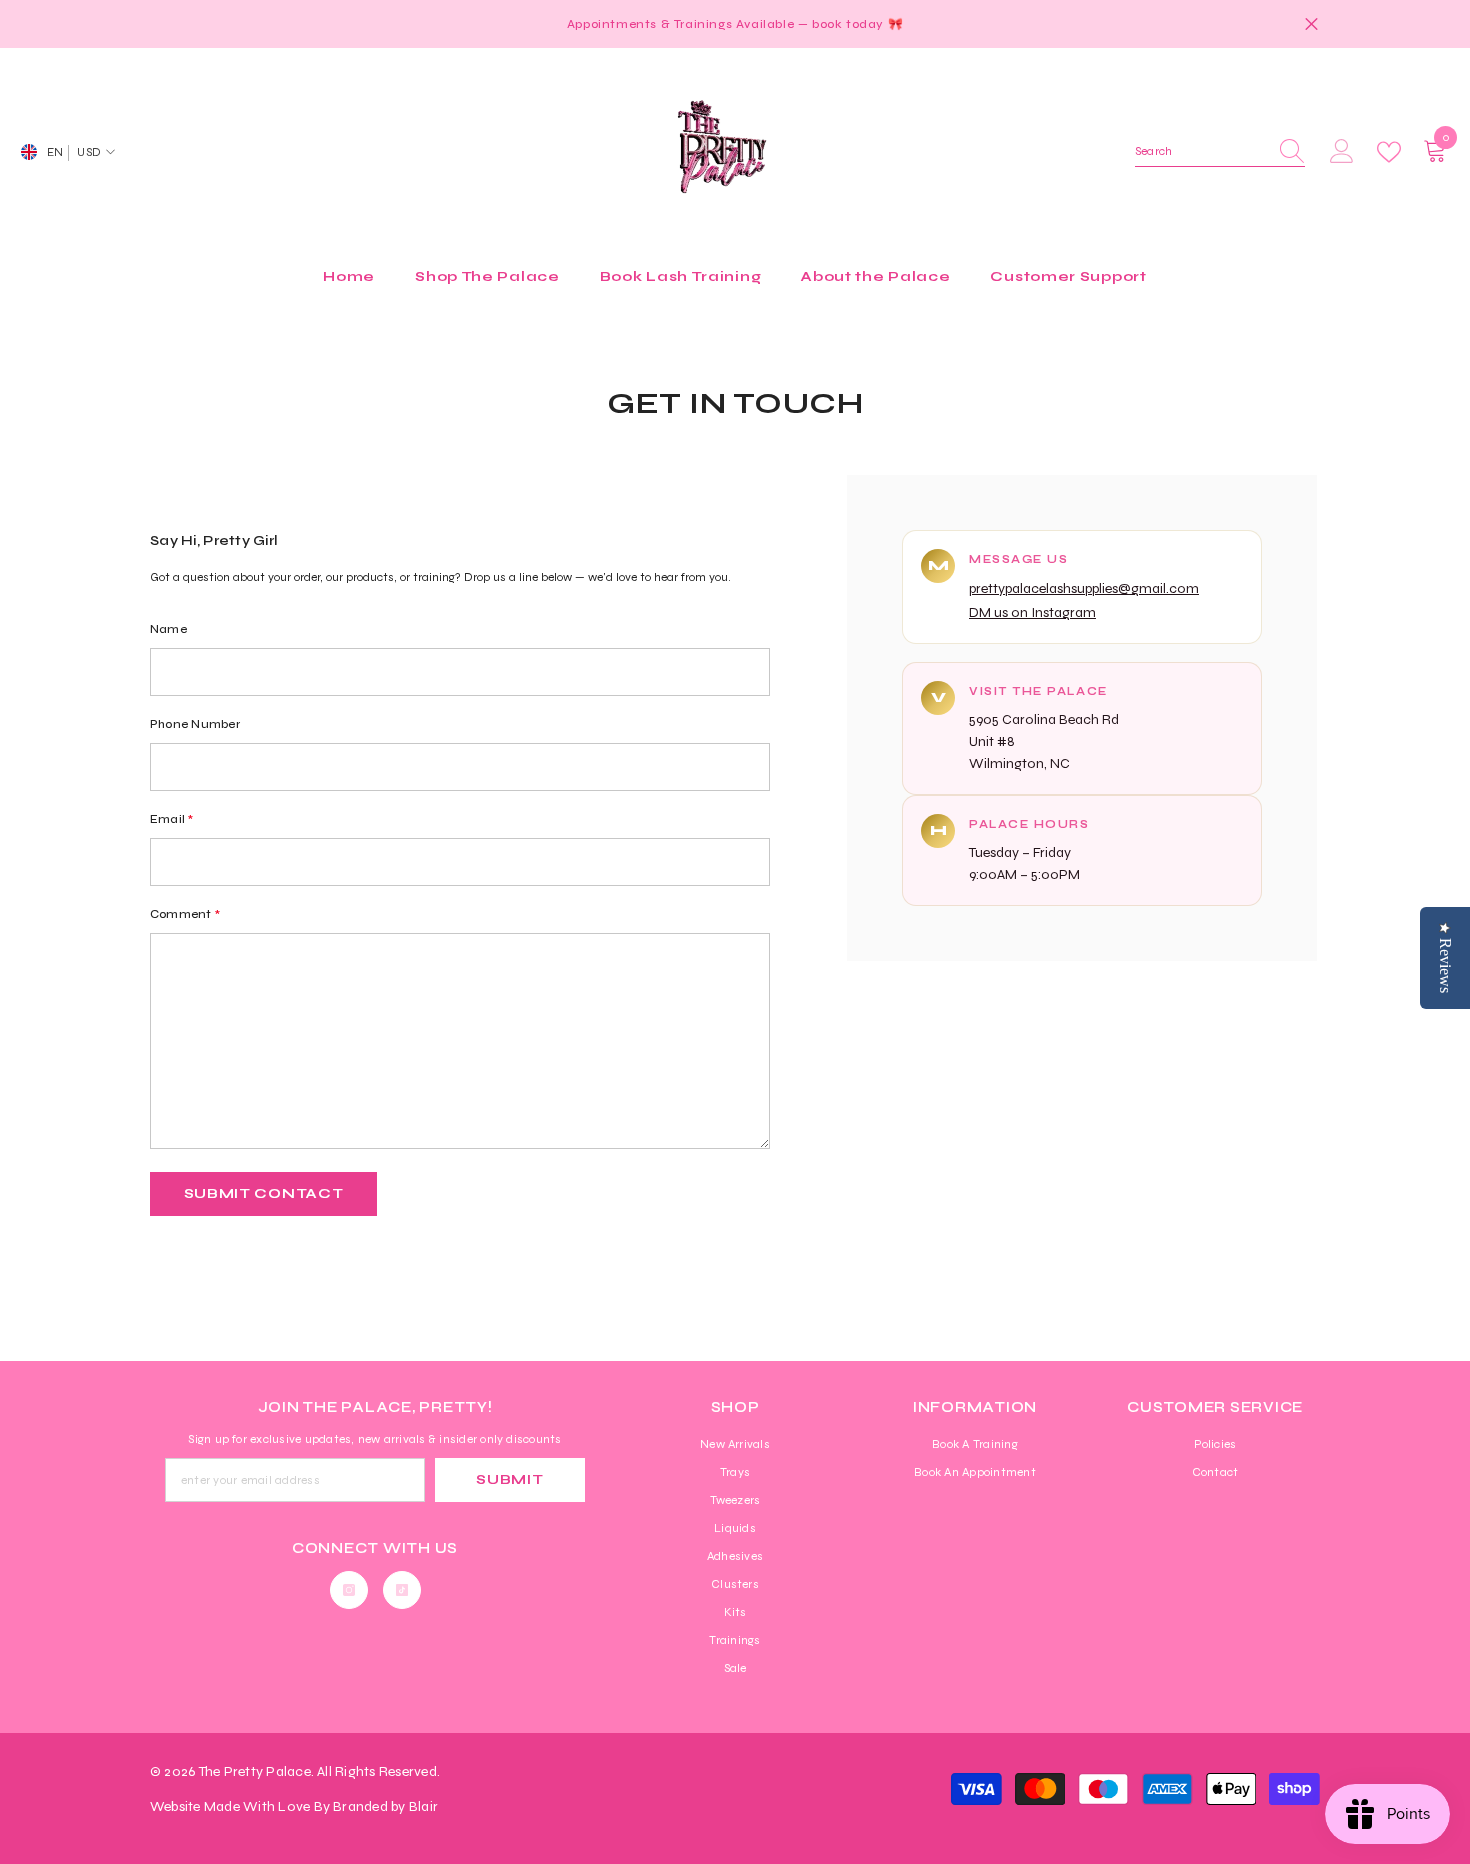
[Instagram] (349, 1590)
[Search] (1220, 151)
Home (690, 311)
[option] (735, 24)
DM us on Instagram (1032, 612)
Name (168, 629)
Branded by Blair (385, 1806)
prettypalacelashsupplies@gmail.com (1084, 588)
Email (172, 819)
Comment (185, 914)
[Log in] (1342, 152)
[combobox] (1201, 151)
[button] (263, 1194)
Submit (509, 1479)
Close (1311, 24)
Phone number (195, 724)
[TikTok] (402, 1590)
